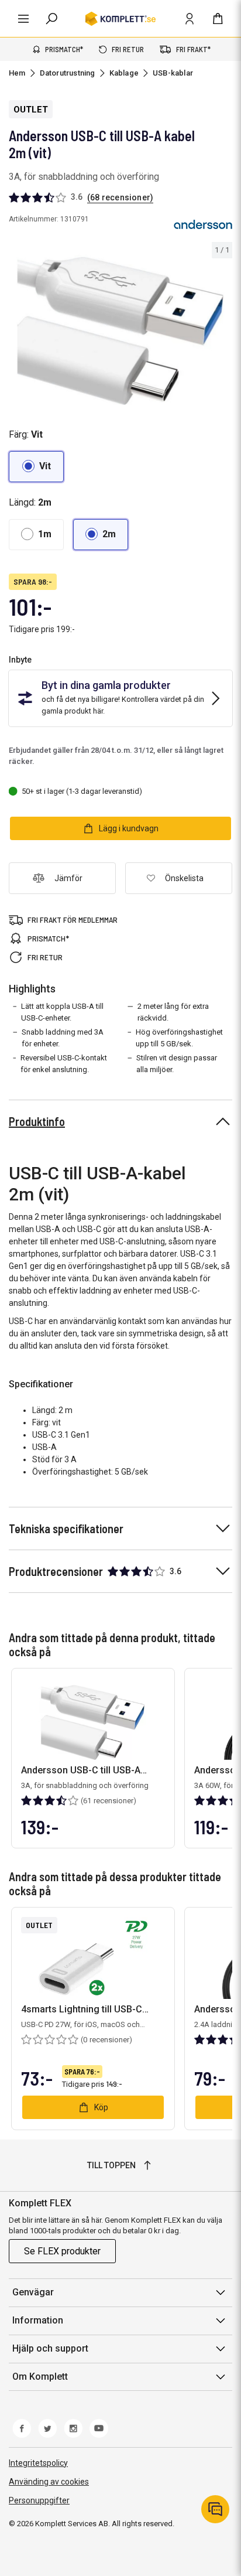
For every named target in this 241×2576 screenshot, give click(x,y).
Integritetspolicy (38, 2463)
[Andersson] (203, 224)
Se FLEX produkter (62, 2251)
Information (38, 2320)
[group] (120, 324)
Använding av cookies (49, 2482)
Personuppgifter (39, 2500)
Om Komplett (40, 2377)
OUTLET (31, 110)
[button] (36, 467)
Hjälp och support (50, 2348)
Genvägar (33, 2292)
